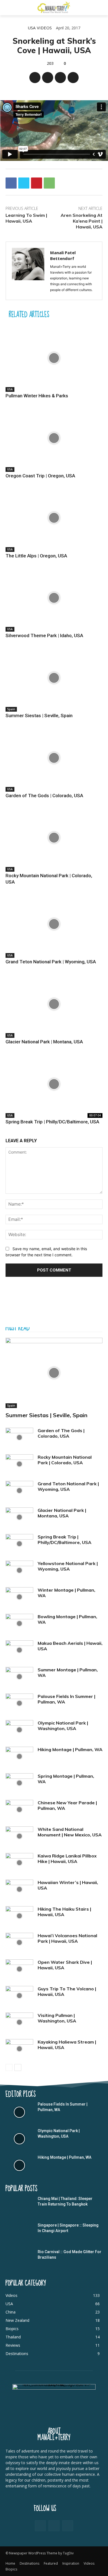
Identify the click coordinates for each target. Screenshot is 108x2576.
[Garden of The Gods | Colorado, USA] (54, 758)
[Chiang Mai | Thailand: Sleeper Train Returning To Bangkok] (19, 2207)
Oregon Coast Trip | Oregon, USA (40, 476)
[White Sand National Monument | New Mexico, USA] (19, 1836)
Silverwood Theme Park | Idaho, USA (44, 635)
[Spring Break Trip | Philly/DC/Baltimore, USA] (54, 1084)
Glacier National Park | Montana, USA (44, 1042)
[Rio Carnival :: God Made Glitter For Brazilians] (19, 2260)
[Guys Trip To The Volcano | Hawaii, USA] (19, 1996)
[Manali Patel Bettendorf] (28, 271)
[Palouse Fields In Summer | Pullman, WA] (19, 1703)
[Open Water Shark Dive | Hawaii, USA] (19, 1969)
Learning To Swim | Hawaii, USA (26, 218)
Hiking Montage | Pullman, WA (70, 1749)
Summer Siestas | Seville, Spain (39, 716)
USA (32, 28)
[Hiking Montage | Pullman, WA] (19, 1756)
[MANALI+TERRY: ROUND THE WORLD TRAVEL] (54, 7)
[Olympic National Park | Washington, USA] (19, 1730)
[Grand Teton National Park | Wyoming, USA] (54, 924)
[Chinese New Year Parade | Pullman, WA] (19, 1810)
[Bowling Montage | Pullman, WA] (19, 1623)
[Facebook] (35, 78)
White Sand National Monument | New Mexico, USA (70, 1832)
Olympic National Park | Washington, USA (63, 1726)
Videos (44, 28)
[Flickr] (54, 2526)
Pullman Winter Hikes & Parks (37, 396)
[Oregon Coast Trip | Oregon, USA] (54, 438)
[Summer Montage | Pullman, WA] (19, 1677)
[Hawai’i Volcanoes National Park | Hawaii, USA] (19, 1942)
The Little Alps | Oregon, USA (36, 556)
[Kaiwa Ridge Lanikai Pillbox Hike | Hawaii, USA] (19, 1863)
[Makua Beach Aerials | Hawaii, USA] (19, 1650)
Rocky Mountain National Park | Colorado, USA (65, 1460)
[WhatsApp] (73, 78)
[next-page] (18, 2067)
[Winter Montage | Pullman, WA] (19, 1597)
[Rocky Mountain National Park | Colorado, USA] (54, 838)
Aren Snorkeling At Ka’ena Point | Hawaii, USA (82, 221)
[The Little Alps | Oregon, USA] (54, 518)
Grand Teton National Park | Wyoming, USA (51, 962)
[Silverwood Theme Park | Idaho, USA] (54, 598)
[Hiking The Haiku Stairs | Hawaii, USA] (19, 1916)
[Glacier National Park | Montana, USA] (54, 1004)
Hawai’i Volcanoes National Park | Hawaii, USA (67, 1938)
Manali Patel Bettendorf (63, 255)
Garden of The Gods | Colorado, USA (44, 796)
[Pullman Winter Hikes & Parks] (54, 358)
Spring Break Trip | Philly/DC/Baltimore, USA (52, 1122)
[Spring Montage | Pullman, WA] (19, 1783)
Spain (11, 709)
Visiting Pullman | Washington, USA (57, 2018)
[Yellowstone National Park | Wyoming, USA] (19, 1570)
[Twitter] (48, 78)
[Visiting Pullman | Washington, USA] (19, 2022)
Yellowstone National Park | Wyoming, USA (68, 1566)
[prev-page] (9, 2067)
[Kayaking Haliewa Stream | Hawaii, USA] (19, 2049)
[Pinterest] (60, 78)
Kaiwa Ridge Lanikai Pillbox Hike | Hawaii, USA (67, 1859)
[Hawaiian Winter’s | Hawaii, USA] (19, 1889)
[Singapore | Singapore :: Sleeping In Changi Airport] (19, 2233)
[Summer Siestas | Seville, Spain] (54, 678)
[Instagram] (68, 2526)
